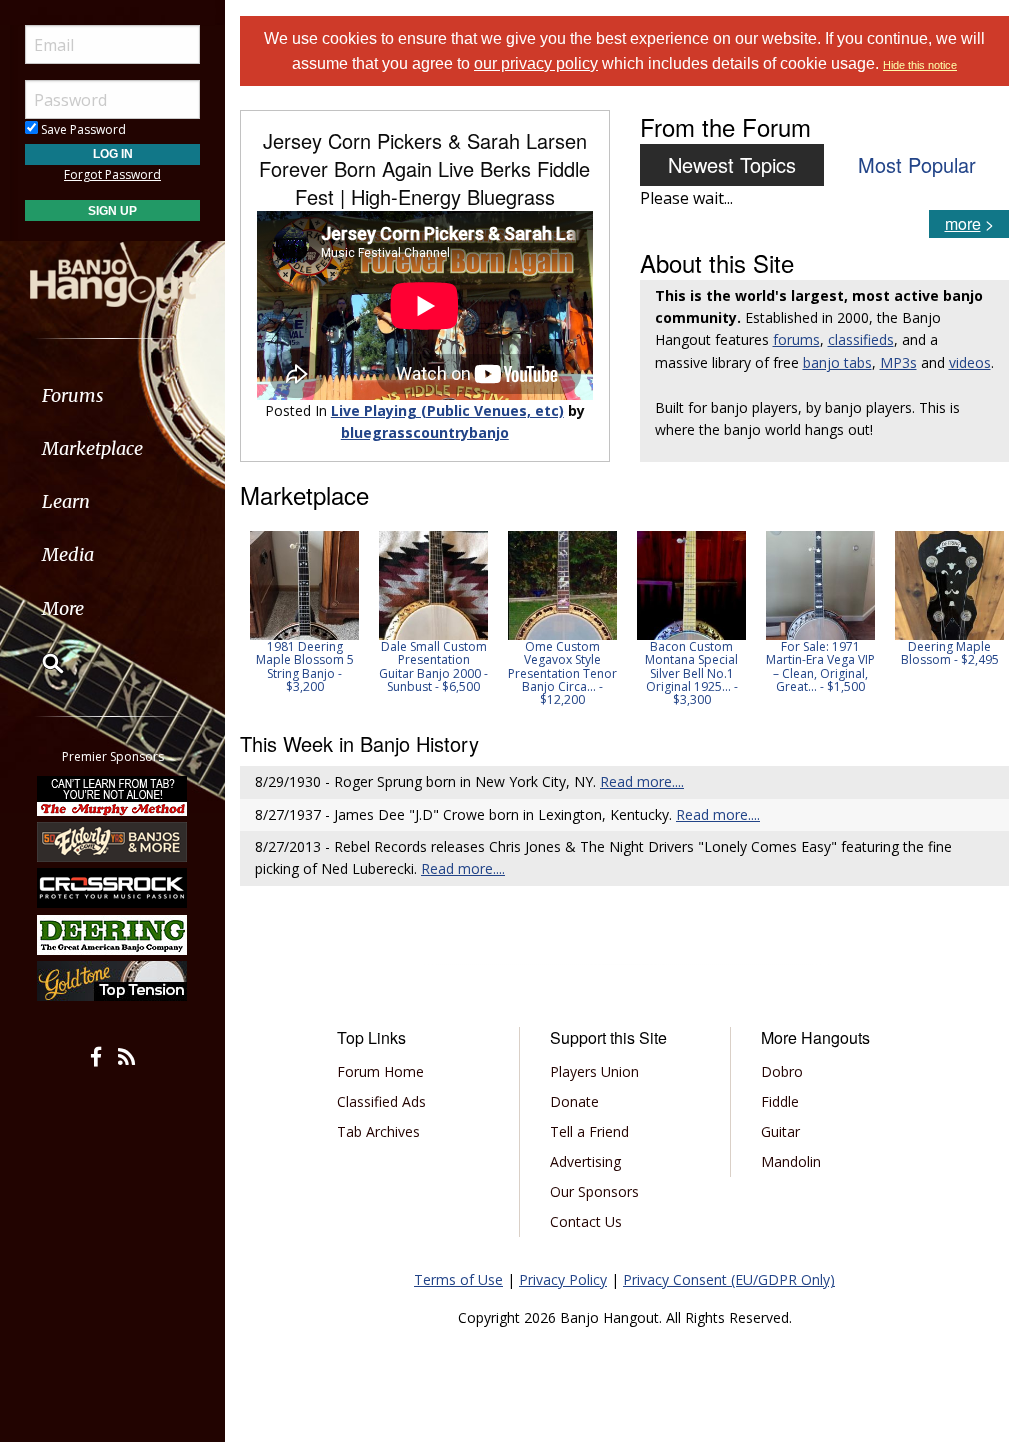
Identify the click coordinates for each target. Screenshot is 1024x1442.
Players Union (594, 1071)
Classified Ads (381, 1101)
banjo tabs (837, 362)
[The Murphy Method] (113, 795)
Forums (73, 395)
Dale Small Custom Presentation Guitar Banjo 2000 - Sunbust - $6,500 (433, 666)
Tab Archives (378, 1131)
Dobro (782, 1071)
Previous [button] (250, 619)
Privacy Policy (563, 1279)
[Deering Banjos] (113, 935)
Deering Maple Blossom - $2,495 (950, 653)
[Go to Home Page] (113, 273)
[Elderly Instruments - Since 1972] (113, 842)
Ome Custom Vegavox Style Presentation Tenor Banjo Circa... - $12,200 (562, 673)
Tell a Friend (589, 1131)
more (963, 223)
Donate (574, 1101)
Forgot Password (112, 174)
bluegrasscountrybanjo (425, 432)
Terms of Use (458, 1279)
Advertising (585, 1161)
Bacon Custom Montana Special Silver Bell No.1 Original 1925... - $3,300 (691, 673)
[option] (304, 612)
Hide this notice (920, 65)
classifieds (861, 339)
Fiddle (780, 1101)
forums (796, 339)
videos (970, 362)
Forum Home (380, 1071)
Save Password (82, 129)
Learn (66, 501)
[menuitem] (112, 395)
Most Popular (917, 164)
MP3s (898, 362)
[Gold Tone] (113, 981)
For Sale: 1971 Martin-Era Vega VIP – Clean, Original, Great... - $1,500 (820, 666)
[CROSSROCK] (113, 888)
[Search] (40, 663)
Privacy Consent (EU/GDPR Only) (729, 1279)
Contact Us (586, 1221)
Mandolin (791, 1161)
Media (68, 554)
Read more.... (642, 781)
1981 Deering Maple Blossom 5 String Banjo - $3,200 (305, 666)
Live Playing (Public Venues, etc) (447, 410)
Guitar (780, 1131)
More (63, 608)
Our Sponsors (594, 1191)
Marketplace (92, 448)
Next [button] (981, 619)
